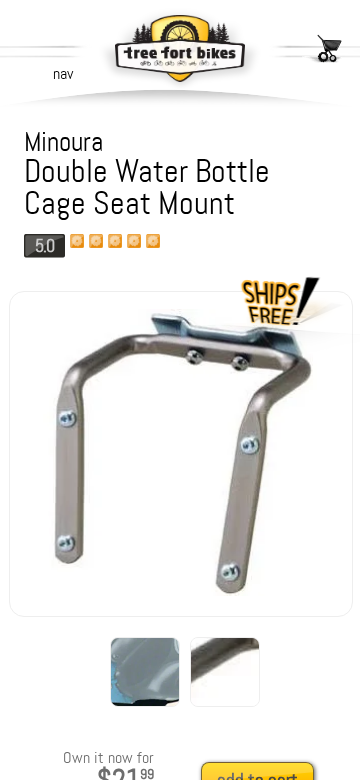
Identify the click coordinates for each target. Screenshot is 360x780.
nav (63, 73)
